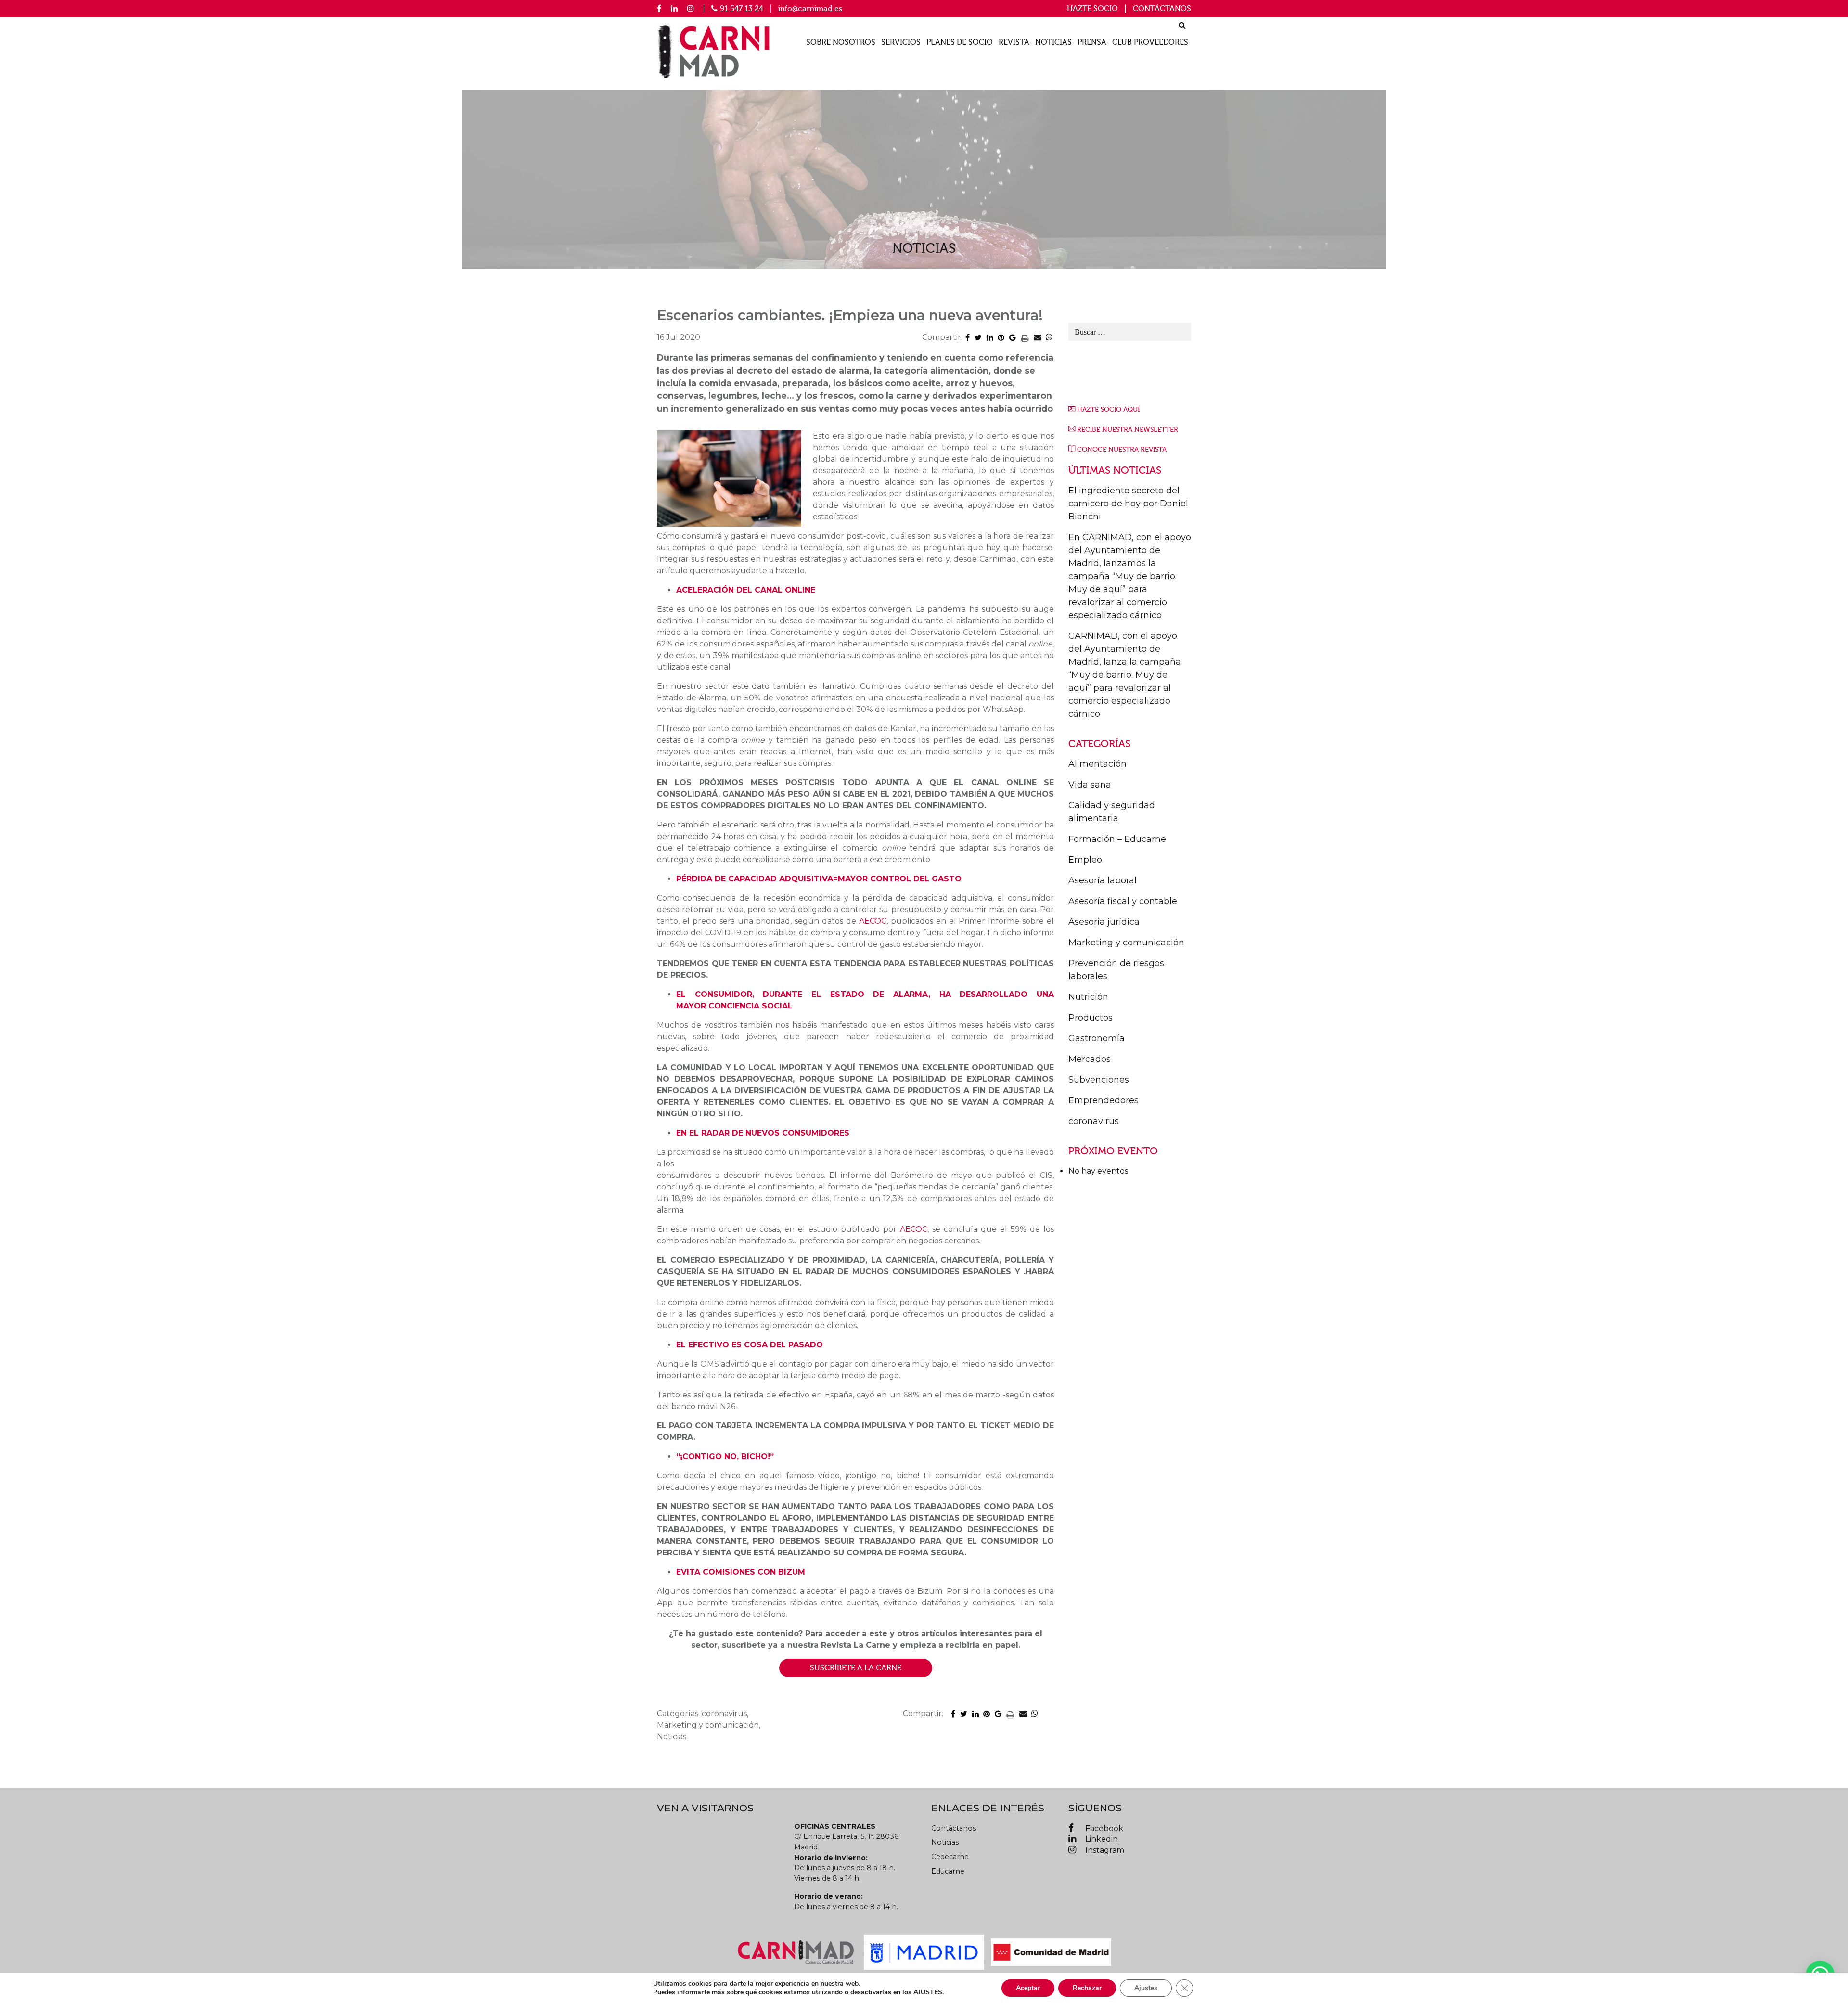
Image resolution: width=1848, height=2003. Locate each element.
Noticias (1053, 43)
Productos (1091, 1018)
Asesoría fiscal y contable (1123, 901)
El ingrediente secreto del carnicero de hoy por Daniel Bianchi (1128, 504)
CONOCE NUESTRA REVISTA (1122, 449)
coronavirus (1094, 1121)
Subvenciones (1099, 1080)
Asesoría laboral (1103, 880)
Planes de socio (960, 43)
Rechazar (1087, 1988)
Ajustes (1146, 1988)
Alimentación (1097, 764)
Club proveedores (1150, 43)
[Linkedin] (674, 8)
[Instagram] (691, 8)
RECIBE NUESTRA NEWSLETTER (1128, 430)
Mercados (1090, 1059)
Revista (1014, 43)
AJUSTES (928, 1992)
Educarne (948, 1871)
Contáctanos (1162, 9)
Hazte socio (1092, 9)
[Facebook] (659, 8)
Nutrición (1088, 997)
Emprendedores (1104, 1100)
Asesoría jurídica (1104, 922)
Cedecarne (950, 1857)
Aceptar (1028, 1988)
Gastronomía (1097, 1038)
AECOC (873, 921)
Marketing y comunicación (1126, 943)
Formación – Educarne (1117, 839)
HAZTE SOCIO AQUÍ (1108, 409)
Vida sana (1090, 785)
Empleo (1085, 860)
